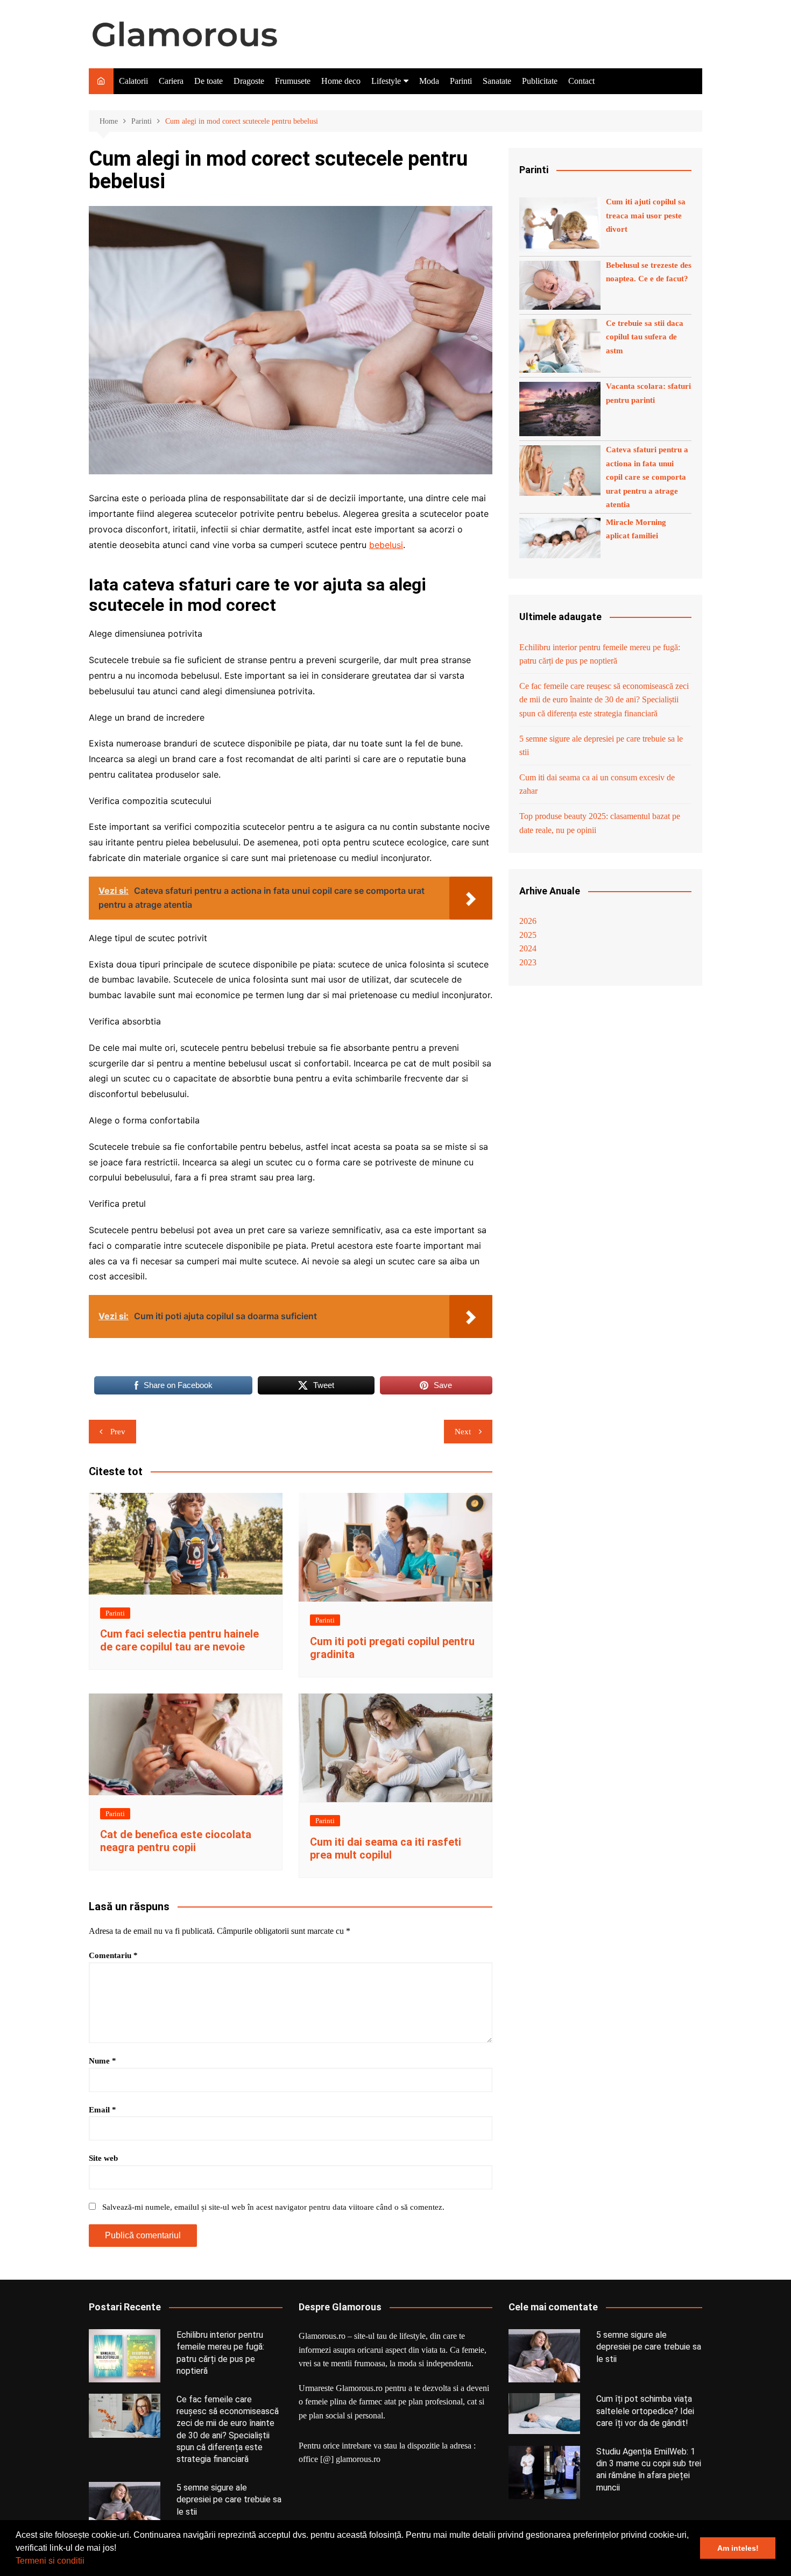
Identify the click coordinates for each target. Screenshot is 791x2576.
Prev (118, 1432)
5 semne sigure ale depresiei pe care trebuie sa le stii (601, 746)
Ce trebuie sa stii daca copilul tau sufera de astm (645, 337)
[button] (88, 2562)
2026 (528, 921)
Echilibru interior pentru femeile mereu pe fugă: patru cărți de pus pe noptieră (600, 654)
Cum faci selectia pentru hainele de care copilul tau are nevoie (179, 1640)
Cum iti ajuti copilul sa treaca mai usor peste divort (646, 215)
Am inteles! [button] (738, 2548)
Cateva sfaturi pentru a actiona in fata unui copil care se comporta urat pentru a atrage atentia (647, 477)
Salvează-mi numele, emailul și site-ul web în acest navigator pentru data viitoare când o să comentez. (273, 2207)
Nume (103, 2061)
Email (103, 2110)
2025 (528, 935)
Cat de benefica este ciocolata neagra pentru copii (176, 1841)
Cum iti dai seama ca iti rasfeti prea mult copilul (386, 1848)
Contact (581, 81)
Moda (429, 81)
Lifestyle (386, 81)
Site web (103, 2158)
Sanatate (497, 81)
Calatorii (133, 81)
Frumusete (293, 81)
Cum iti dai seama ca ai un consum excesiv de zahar (597, 784)
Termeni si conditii (50, 2561)
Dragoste (249, 81)
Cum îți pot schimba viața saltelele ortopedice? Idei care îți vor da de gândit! (645, 2411)
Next (463, 1432)
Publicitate (540, 81)
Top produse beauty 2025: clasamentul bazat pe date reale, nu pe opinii (600, 823)
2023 (528, 962)
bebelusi (386, 545)
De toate (209, 81)
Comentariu (113, 1955)
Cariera (171, 81)
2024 (528, 948)
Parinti (461, 81)
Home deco (341, 81)
